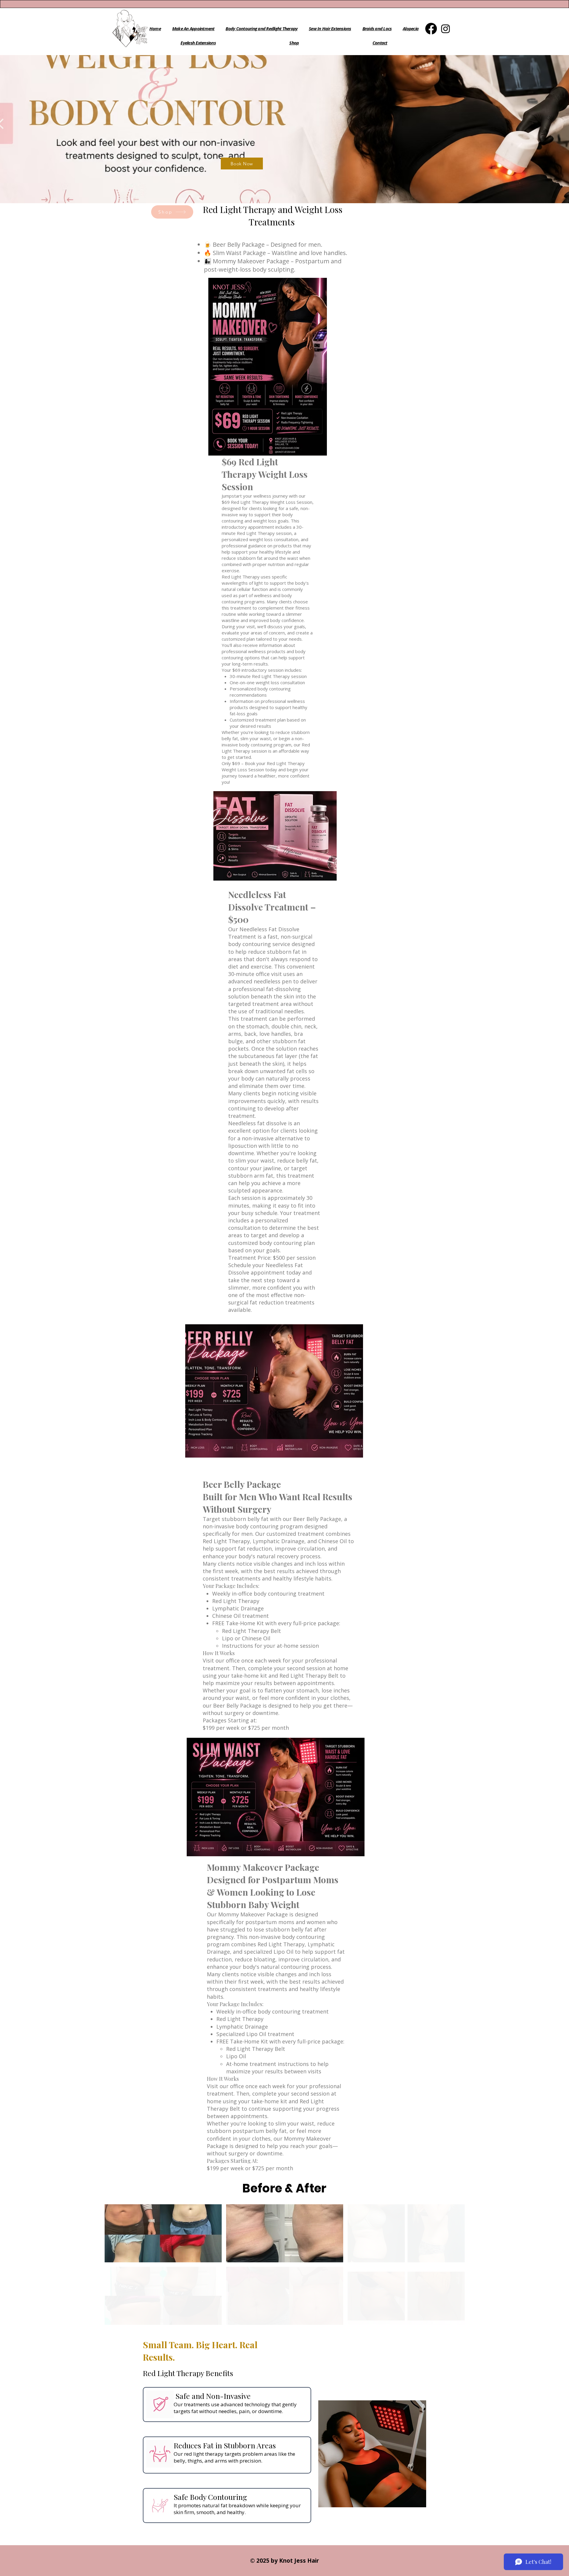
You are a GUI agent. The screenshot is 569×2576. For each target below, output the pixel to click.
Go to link (360, 2273)
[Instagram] (446, 29)
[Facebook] (431, 29)
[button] (406, 2233)
